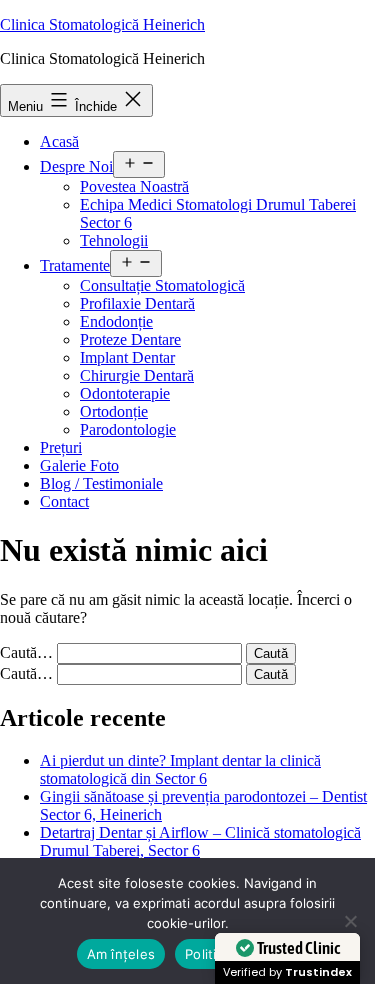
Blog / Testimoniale (101, 483)
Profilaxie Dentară (137, 303)
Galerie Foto (79, 465)
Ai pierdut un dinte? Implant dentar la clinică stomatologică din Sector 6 (180, 769)
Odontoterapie (125, 393)
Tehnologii (114, 240)
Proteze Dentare (130, 339)
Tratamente (75, 265)
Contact (64, 501)
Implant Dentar (127, 357)
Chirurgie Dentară (137, 375)
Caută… (26, 652)
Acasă (59, 141)
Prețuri (61, 447)
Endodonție (116, 321)
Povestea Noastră (134, 186)
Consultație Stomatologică (162, 285)
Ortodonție (114, 411)
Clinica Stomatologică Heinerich (102, 24)
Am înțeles (121, 954)
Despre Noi (76, 166)
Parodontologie (128, 429)
